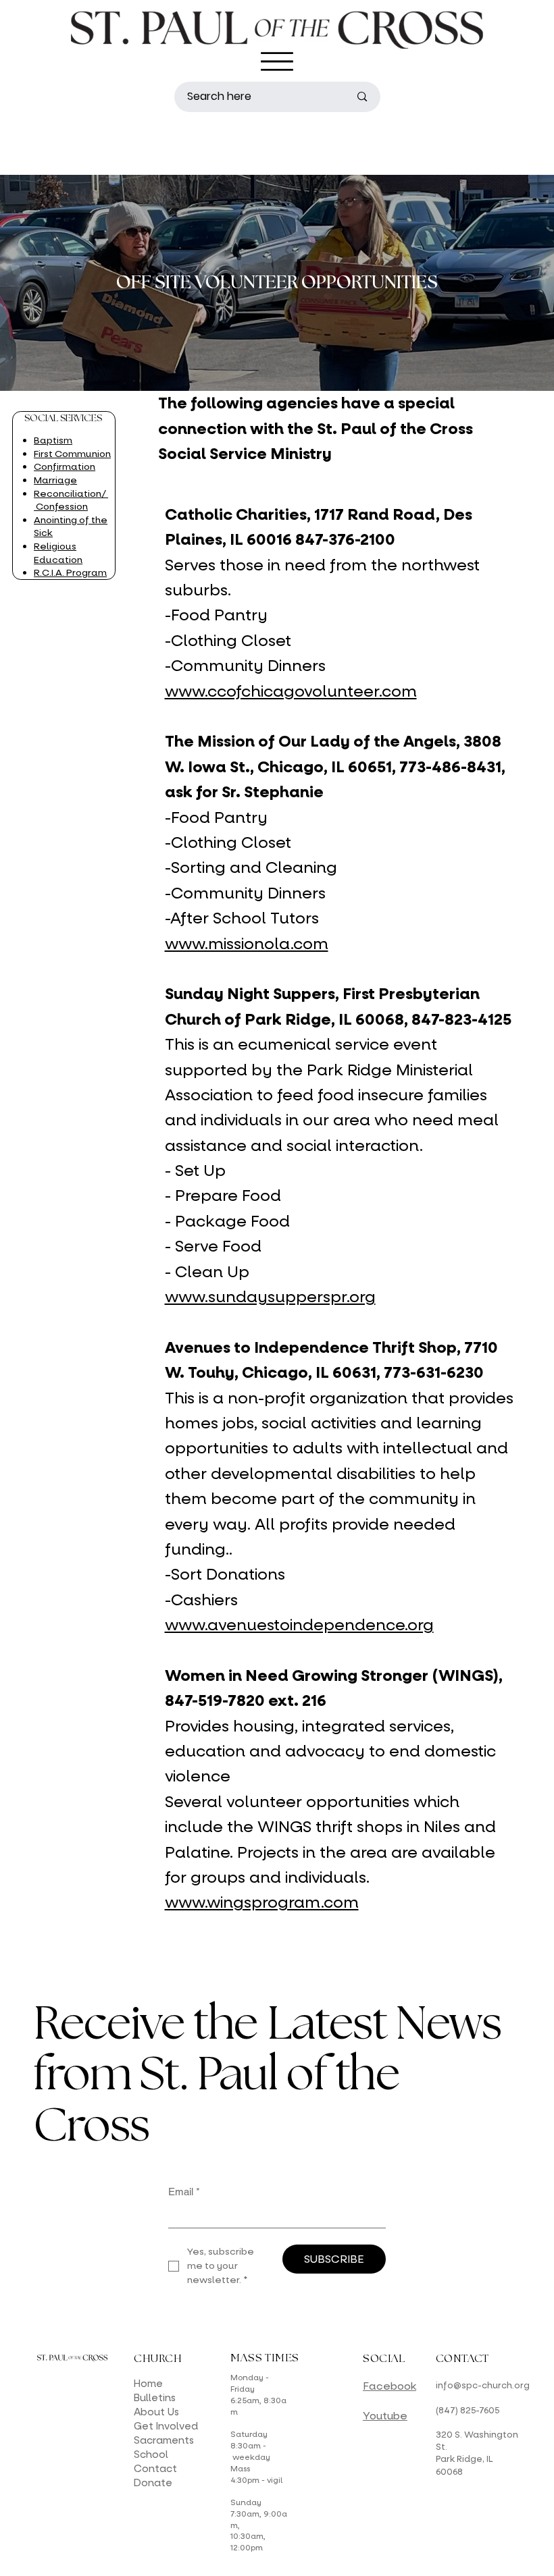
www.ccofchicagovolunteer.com (291, 692)
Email (184, 2192)
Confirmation (65, 467)
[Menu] (277, 61)
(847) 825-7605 (468, 2410)
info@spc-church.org (483, 2385)
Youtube (385, 2416)
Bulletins (155, 2398)
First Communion (72, 454)
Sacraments (164, 2440)
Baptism (53, 440)
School (151, 2454)
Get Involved (166, 2426)
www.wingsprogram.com (262, 1903)
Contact (155, 2469)
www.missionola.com (247, 944)
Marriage (55, 480)
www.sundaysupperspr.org (270, 1297)
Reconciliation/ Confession (71, 501)
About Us (156, 2412)
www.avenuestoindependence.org (299, 1625)
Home (148, 2384)
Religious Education (58, 553)
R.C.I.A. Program (70, 573)
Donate (153, 2483)
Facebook (389, 2386)
